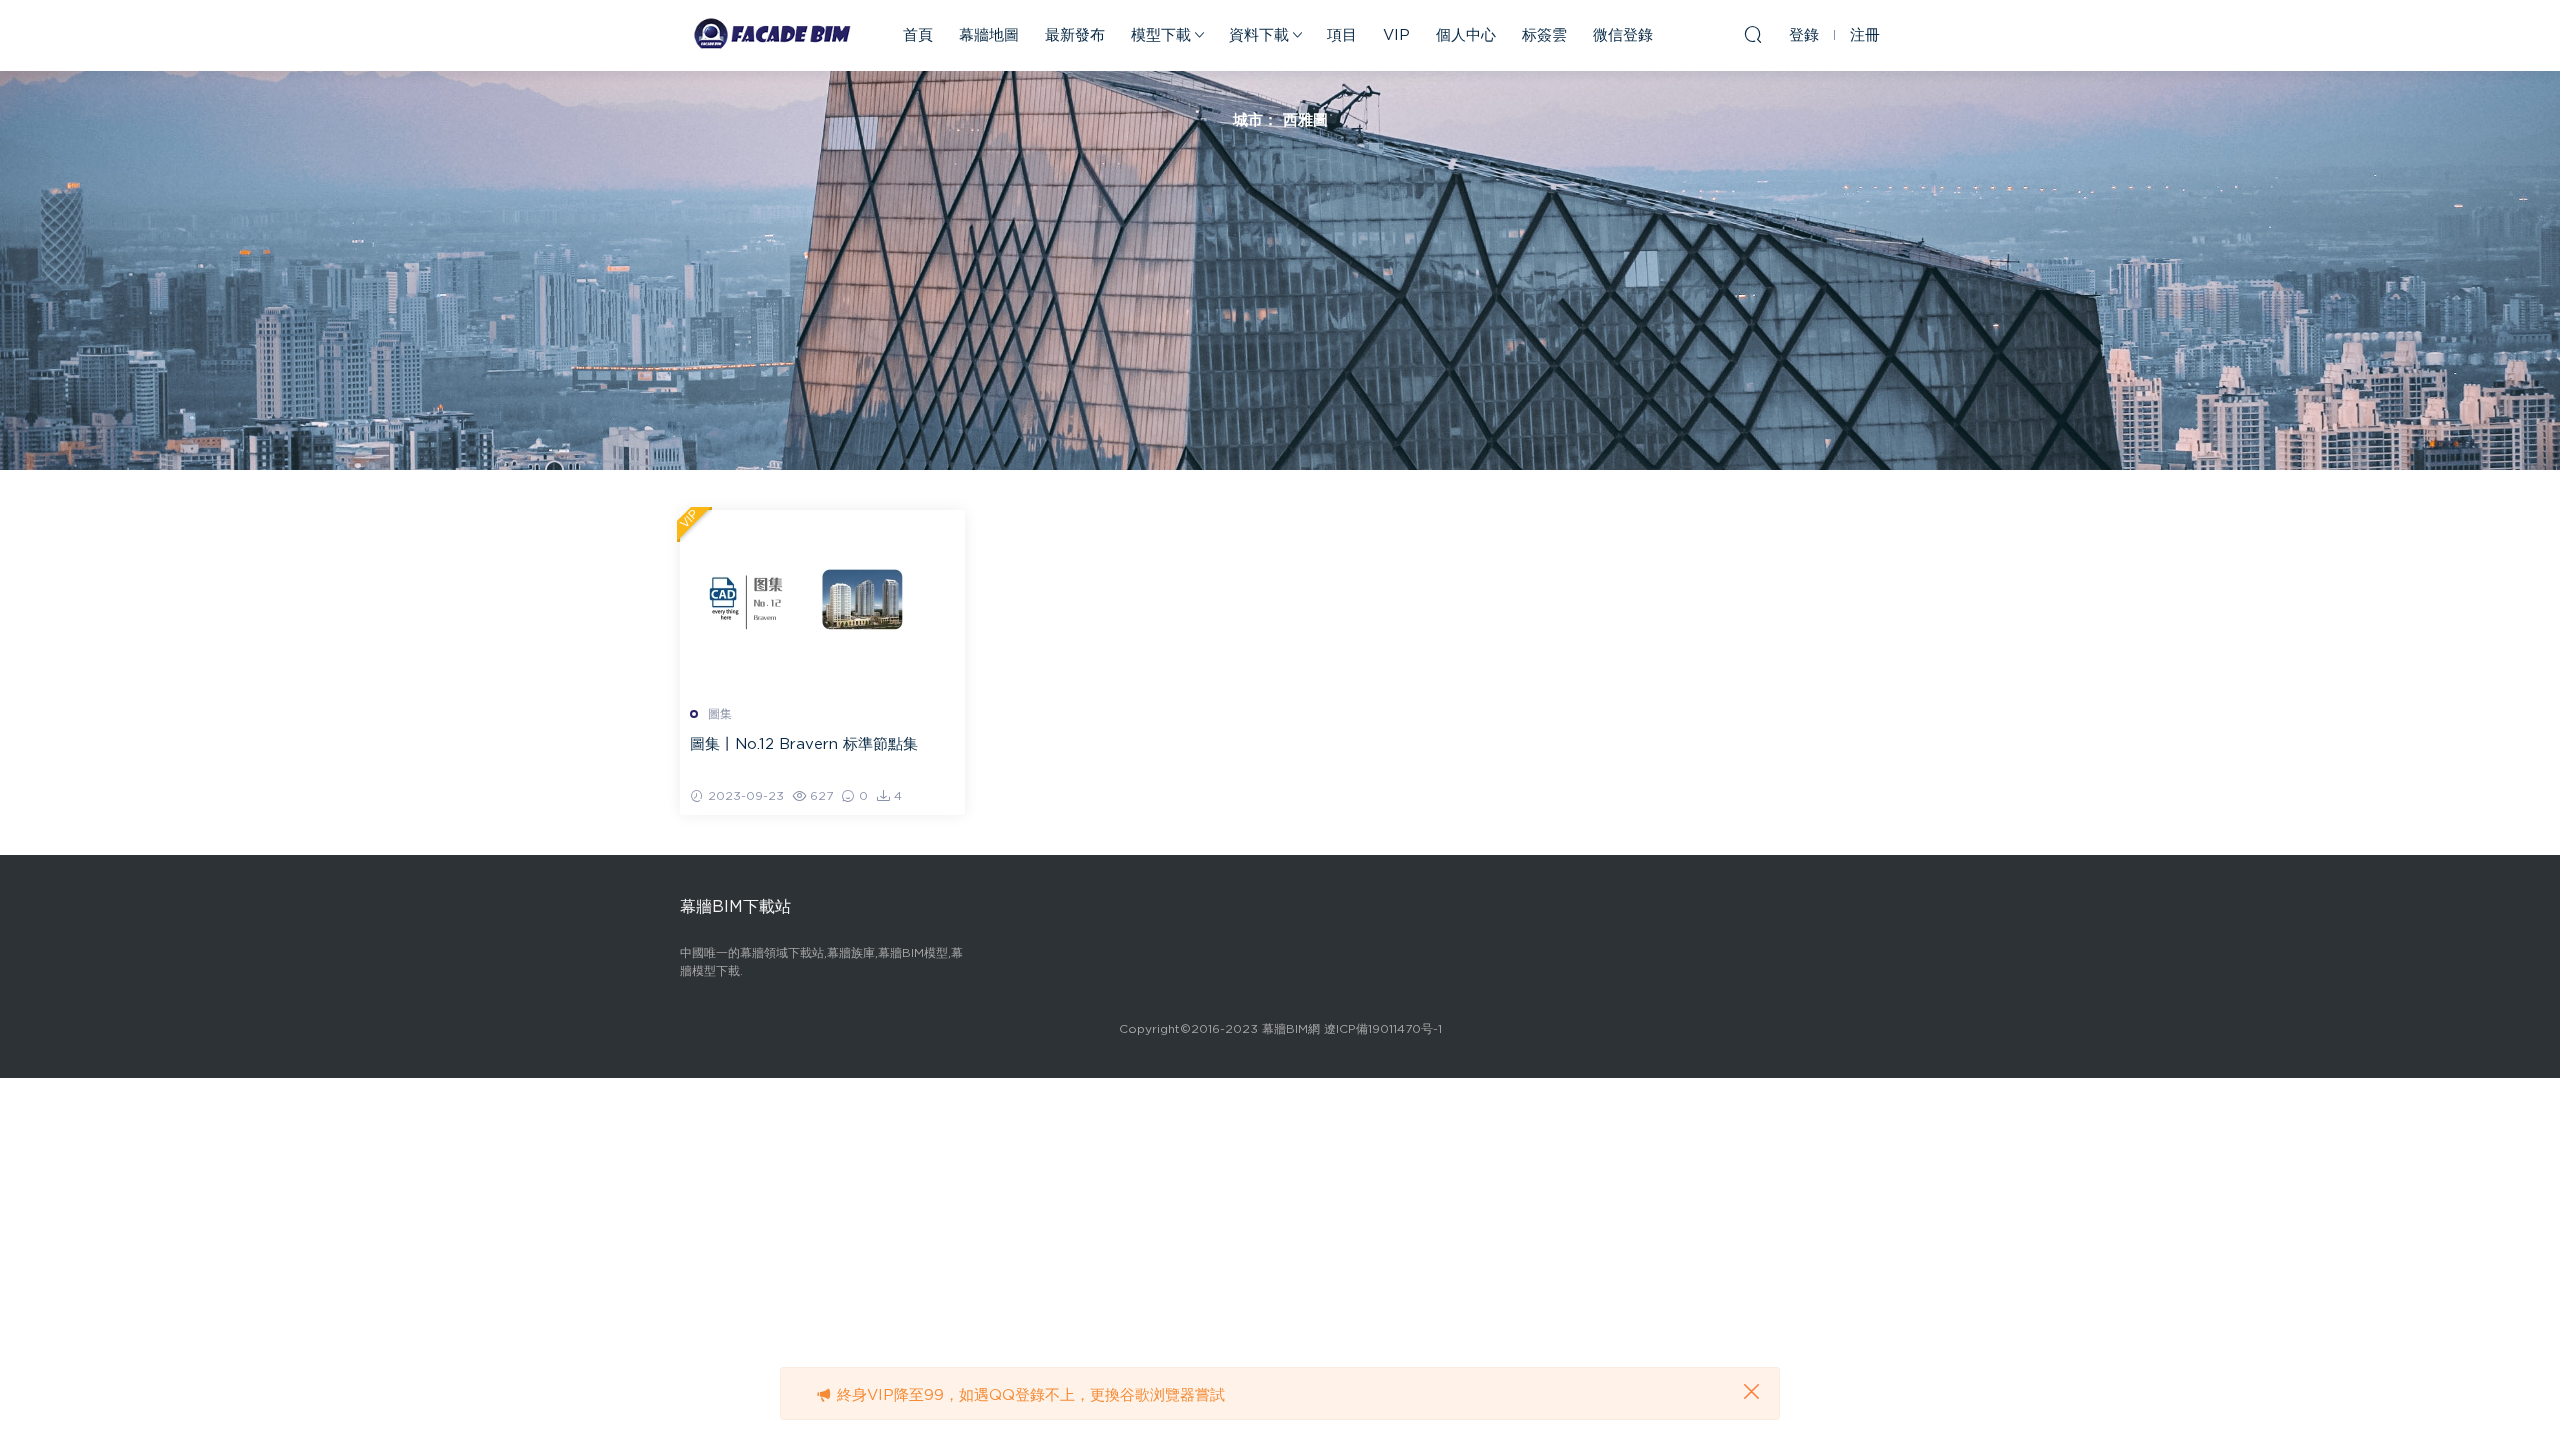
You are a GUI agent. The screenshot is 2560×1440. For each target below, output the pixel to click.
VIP (1396, 35)
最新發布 (1075, 35)
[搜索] (1753, 34)
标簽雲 (1544, 35)
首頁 (918, 35)
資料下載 (1259, 35)
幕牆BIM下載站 (770, 35)
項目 (1342, 35)
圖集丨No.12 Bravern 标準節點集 (804, 744)
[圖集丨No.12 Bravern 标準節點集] (822, 600)
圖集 (720, 714)
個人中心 (1466, 35)
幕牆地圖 (989, 35)
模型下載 (1161, 35)
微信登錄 (1623, 35)
